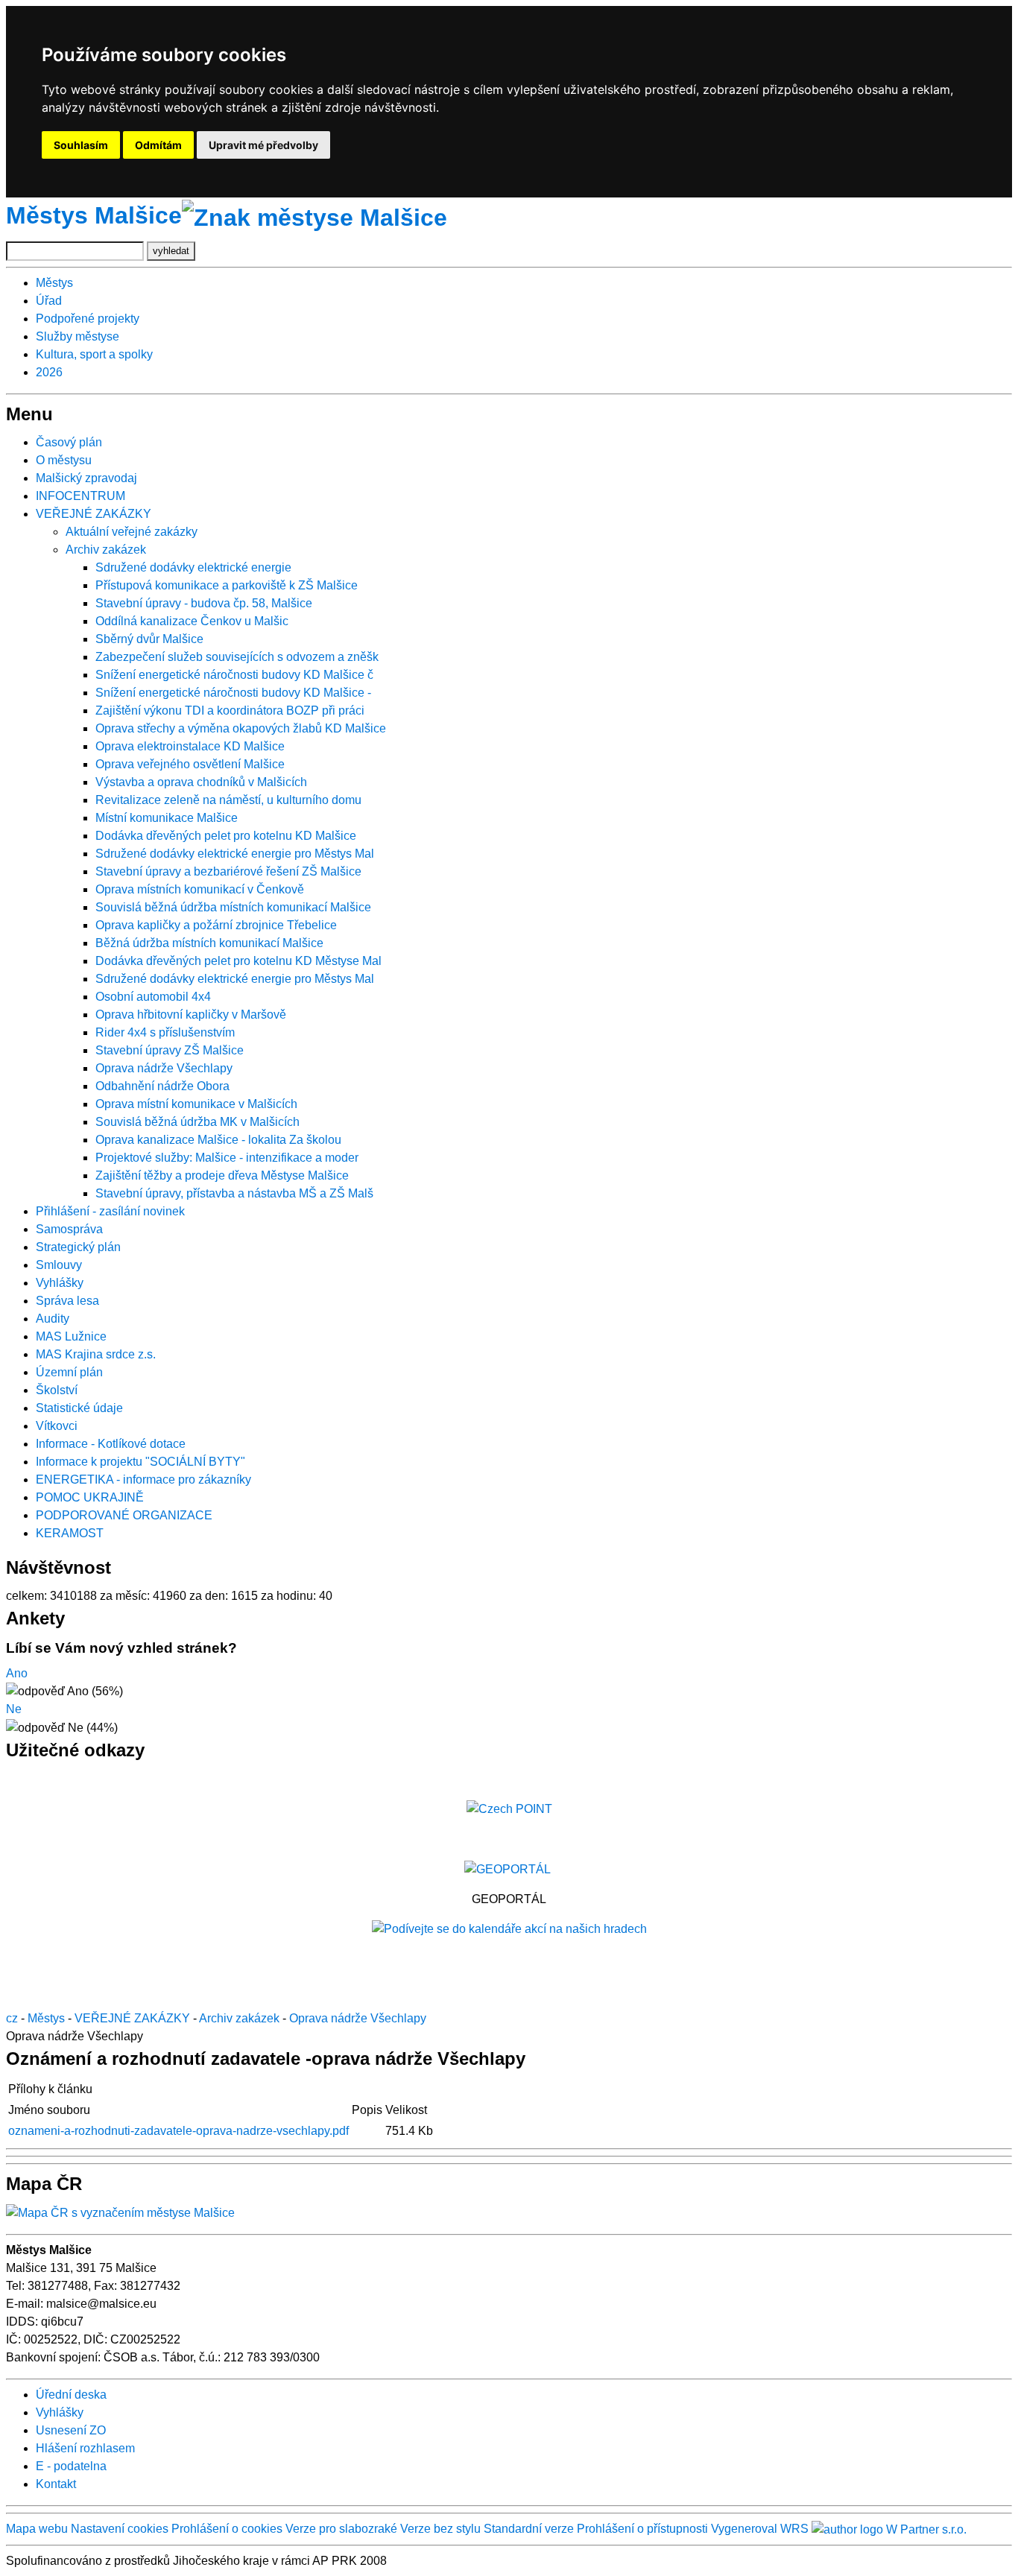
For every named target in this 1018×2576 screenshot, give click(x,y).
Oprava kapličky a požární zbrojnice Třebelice (216, 925)
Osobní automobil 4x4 (153, 997)
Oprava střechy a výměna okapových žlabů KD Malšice (241, 728)
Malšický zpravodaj (86, 478)
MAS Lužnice (71, 1336)
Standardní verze (529, 2529)
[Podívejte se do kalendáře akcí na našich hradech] (509, 1929)
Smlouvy (59, 1265)
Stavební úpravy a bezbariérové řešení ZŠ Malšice (228, 871)
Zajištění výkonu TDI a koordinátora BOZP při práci (230, 711)
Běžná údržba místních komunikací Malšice (209, 943)
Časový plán (69, 442)
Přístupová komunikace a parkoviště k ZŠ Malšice (227, 585)
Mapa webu (37, 2529)
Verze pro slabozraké (341, 2529)
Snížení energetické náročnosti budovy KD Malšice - (233, 693)
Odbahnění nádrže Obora (162, 1086)
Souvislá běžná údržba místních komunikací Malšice (233, 907)
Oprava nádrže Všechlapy (164, 1068)
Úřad (49, 301)
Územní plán (69, 1372)
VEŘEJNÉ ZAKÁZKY (94, 514)
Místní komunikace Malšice (167, 818)
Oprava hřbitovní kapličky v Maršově (191, 1015)
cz (12, 2018)
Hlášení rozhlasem (85, 2448)
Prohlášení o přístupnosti (642, 2529)
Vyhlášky (60, 1283)
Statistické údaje (79, 1408)
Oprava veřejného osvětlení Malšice (190, 764)
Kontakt (56, 2484)
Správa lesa (67, 1301)
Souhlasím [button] (81, 145)
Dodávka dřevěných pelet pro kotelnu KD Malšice (226, 836)
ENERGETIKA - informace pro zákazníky (143, 1480)
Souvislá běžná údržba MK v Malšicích (197, 1122)
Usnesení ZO (71, 2430)
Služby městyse (78, 336)
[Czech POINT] (509, 1808)
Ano (17, 1673)
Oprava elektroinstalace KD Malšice (190, 746)
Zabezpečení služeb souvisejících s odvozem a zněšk (237, 657)
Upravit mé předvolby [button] (263, 145)
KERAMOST (70, 1533)
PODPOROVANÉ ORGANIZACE (124, 1515)
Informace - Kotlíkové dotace (111, 1444)
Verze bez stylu (440, 2529)
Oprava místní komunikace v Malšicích (196, 1104)
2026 (49, 372)
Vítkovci (57, 1426)
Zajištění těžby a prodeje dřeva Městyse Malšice (222, 1175)
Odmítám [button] (158, 145)
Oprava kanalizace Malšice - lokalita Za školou (218, 1140)
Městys (54, 283)
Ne (14, 1709)
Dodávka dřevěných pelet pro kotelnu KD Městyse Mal (238, 961)
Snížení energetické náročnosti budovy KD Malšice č (234, 675)
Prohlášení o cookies (228, 2529)
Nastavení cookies (120, 2529)
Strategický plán (78, 1247)
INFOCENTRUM (80, 496)
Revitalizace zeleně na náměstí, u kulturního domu (228, 800)
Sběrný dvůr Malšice (149, 639)
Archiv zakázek (106, 550)
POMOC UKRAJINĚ (90, 1497)
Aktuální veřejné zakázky (132, 532)
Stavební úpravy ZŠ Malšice (170, 1050)
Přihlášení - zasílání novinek (110, 1211)
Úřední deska (71, 2395)
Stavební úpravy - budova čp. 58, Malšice (204, 603)
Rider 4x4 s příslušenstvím (165, 1032)
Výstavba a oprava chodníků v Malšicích (201, 782)
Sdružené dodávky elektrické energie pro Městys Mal (235, 854)
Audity (53, 1319)
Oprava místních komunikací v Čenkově (200, 889)
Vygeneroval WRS (760, 2529)
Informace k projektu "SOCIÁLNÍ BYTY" (140, 1462)
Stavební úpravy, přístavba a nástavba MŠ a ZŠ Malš (234, 1193)
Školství (57, 1390)
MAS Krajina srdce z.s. (96, 1354)
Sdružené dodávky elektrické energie (193, 567)
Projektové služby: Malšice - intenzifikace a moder (227, 1158)
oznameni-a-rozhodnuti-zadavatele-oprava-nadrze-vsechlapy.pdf (178, 2131)
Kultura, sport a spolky (94, 354)
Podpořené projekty (88, 319)
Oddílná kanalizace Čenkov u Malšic (192, 621)
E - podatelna (71, 2466)
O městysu (64, 460)
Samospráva (69, 1229)
